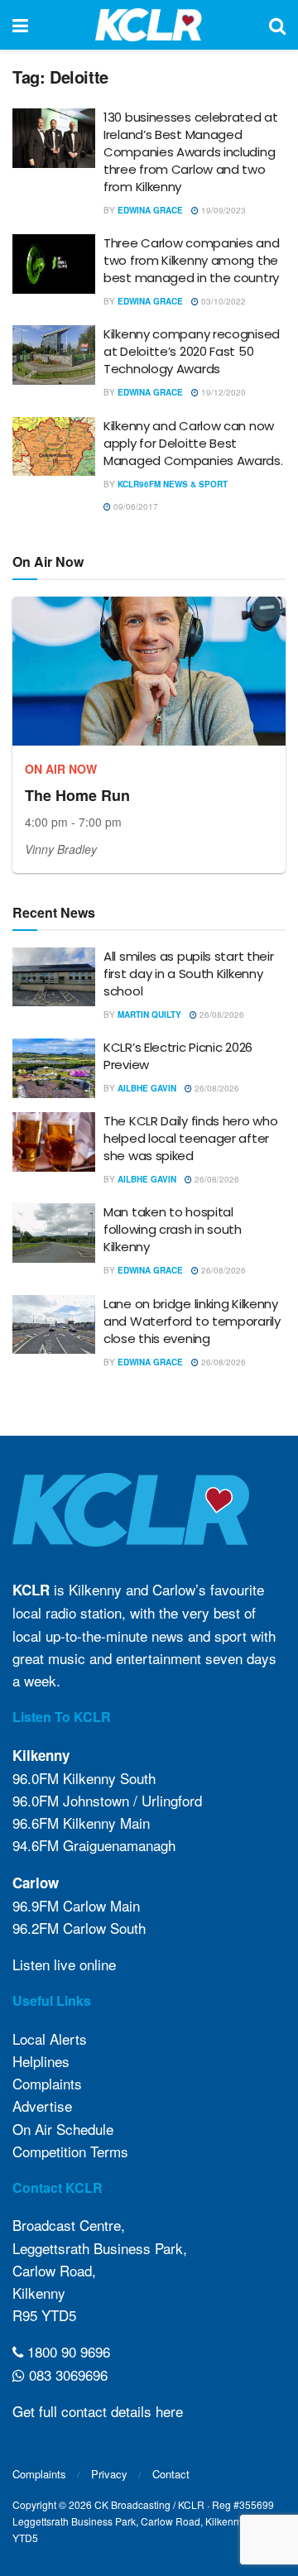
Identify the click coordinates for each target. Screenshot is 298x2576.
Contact (171, 2474)
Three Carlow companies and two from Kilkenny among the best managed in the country (191, 260)
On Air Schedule (63, 2129)
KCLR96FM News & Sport (173, 484)
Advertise (42, 2106)
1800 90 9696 (67, 2351)
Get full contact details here (98, 2411)
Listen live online (64, 1964)
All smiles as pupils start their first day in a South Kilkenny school (188, 974)
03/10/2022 (222, 301)
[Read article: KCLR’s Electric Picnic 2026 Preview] (54, 1068)
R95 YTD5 (44, 2315)
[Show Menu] (20, 25)
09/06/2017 (135, 506)
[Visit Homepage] (149, 25)
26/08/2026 (221, 1015)
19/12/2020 (222, 392)
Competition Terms (70, 2151)
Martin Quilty (149, 1015)
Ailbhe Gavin (147, 1088)
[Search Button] (277, 25)
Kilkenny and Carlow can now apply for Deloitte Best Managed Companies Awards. (193, 443)
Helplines (41, 2061)
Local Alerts (50, 2039)
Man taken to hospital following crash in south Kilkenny (173, 1229)
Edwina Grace (150, 210)
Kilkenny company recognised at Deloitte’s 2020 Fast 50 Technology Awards (192, 351)
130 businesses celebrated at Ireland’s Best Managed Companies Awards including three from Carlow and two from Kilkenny (191, 152)
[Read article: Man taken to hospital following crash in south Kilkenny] (54, 1233)
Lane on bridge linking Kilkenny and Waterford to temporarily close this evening (192, 1321)
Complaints (47, 2083)
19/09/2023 (222, 210)
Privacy (109, 2474)
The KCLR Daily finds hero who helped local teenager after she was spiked (190, 1138)
